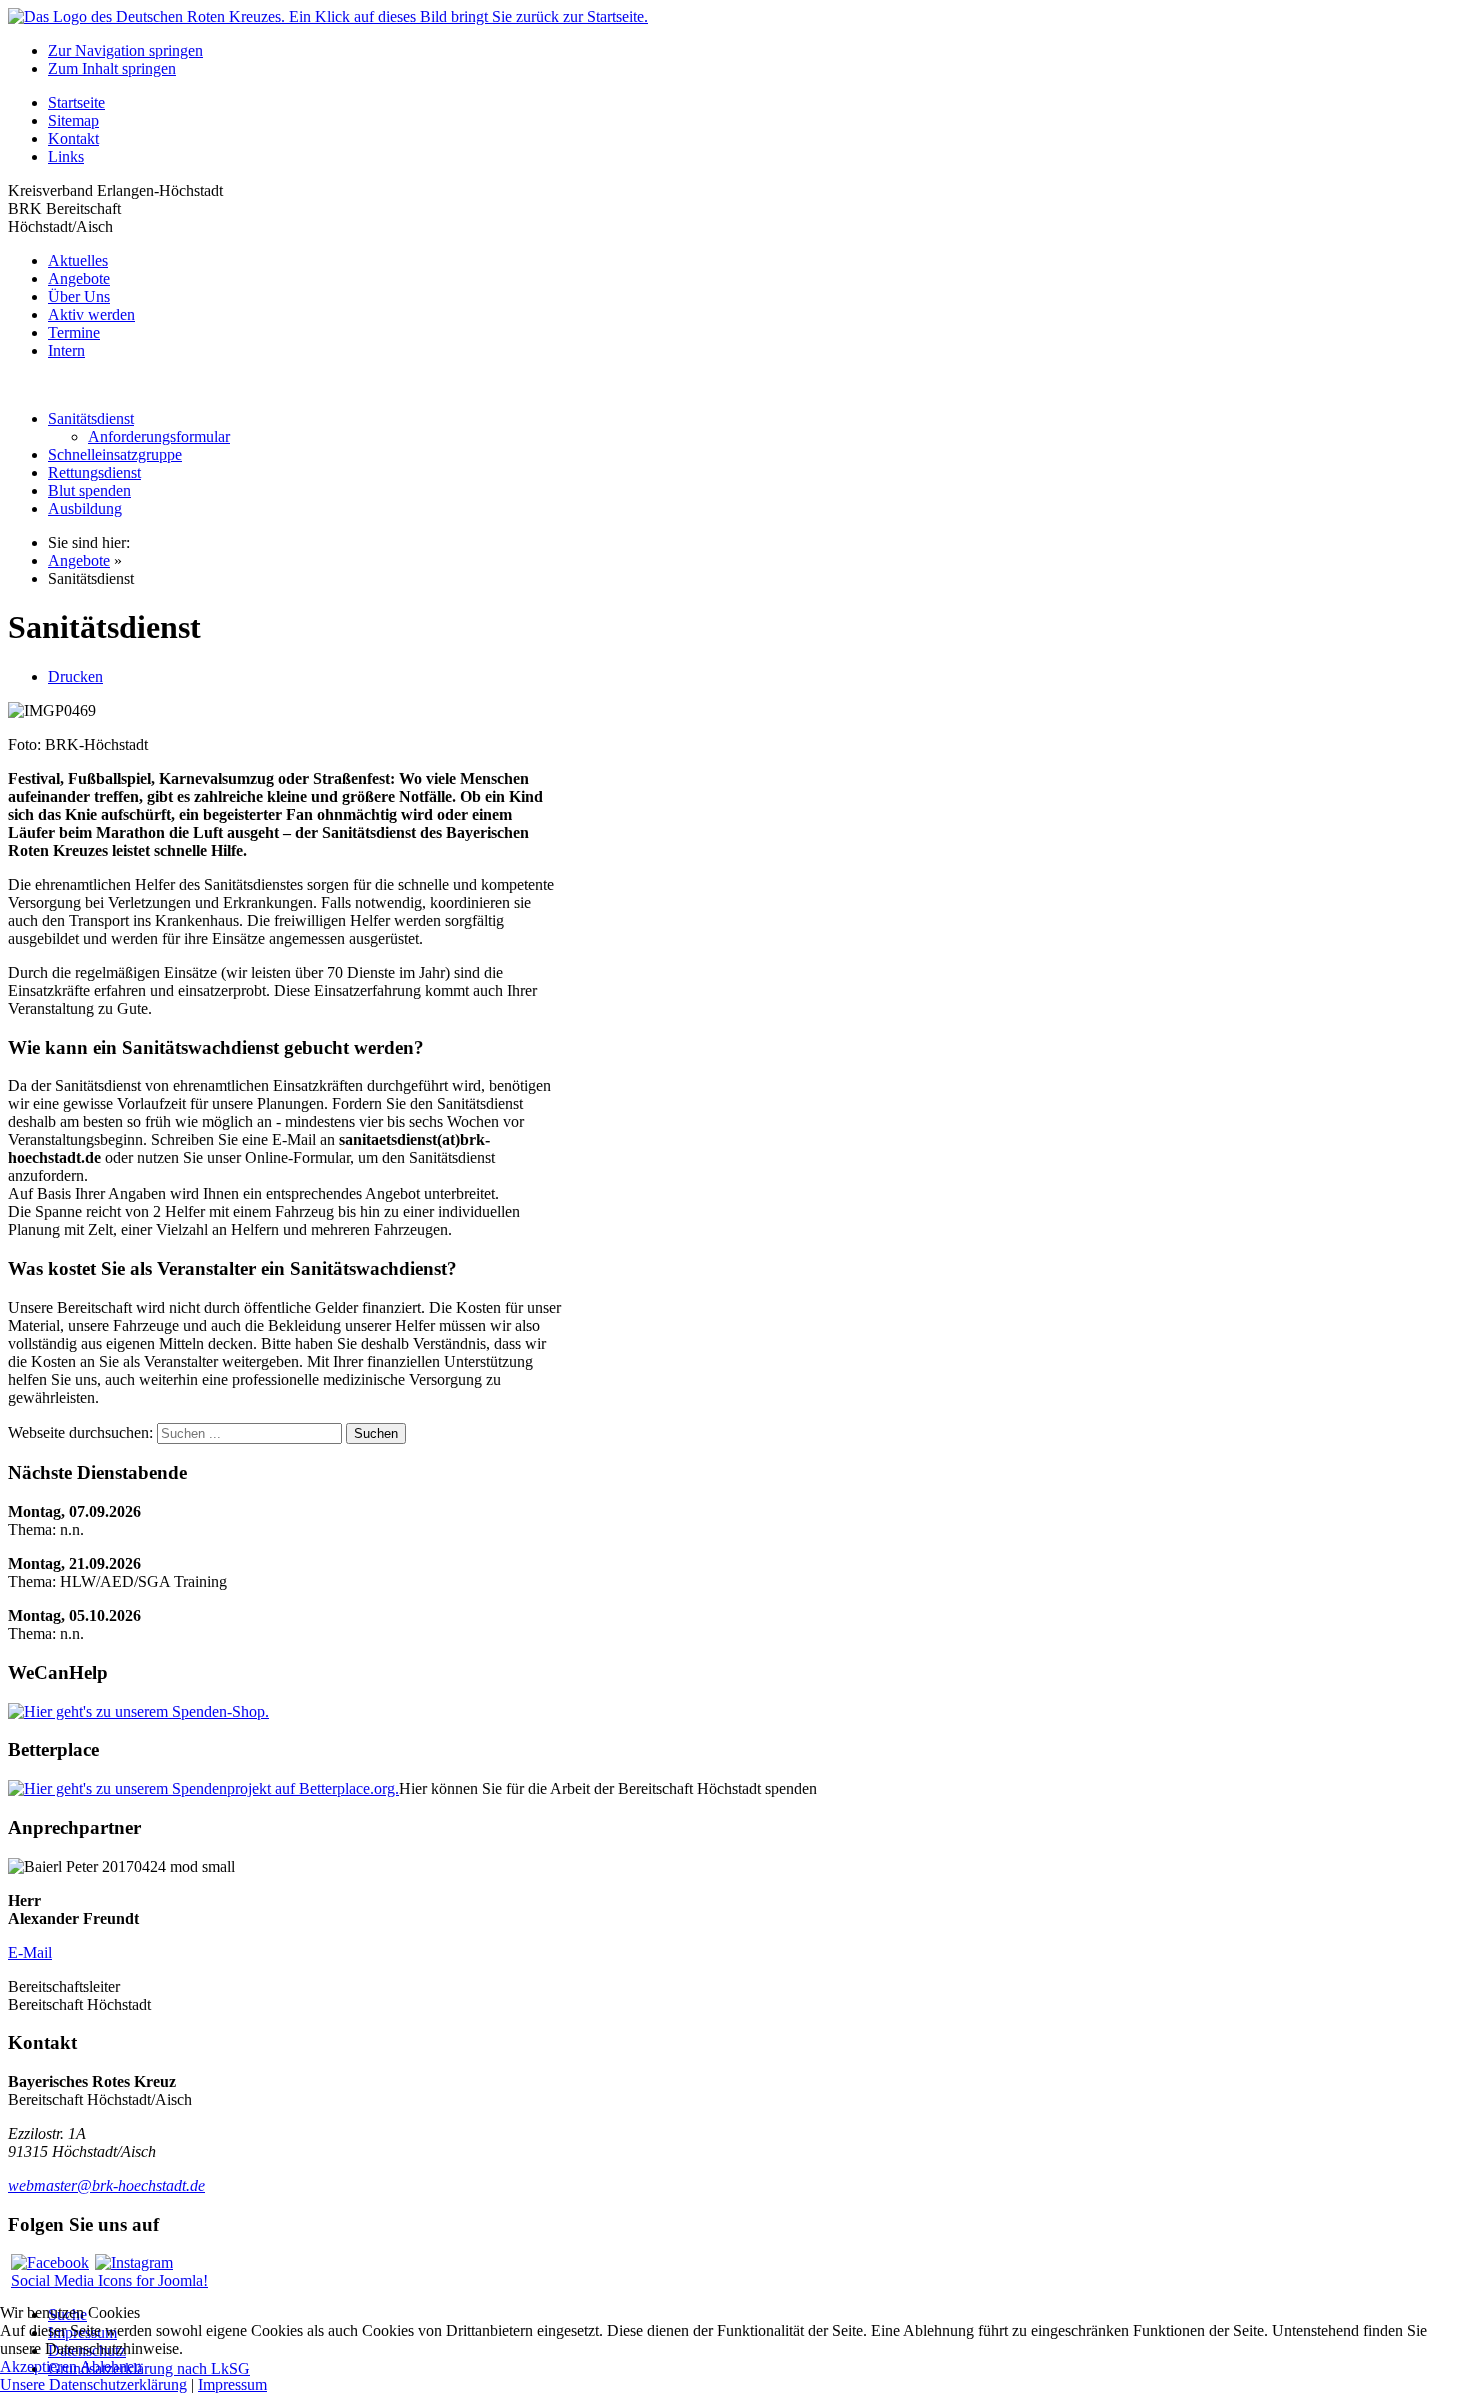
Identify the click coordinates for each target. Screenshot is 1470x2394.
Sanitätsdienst (91, 418)
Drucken (75, 676)
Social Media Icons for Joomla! (109, 2280)
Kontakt (73, 138)
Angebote (79, 278)
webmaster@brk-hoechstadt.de (106, 2185)
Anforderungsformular (159, 436)
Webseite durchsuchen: (82, 1432)
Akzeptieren (38, 2366)
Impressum (232, 2384)
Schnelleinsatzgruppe (115, 454)
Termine (74, 332)
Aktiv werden (91, 314)
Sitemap (73, 120)
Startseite (76, 102)
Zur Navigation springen (125, 50)
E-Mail (30, 1952)
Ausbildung (85, 508)
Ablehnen (111, 2366)
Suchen (376, 1433)
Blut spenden (89, 490)
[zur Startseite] (328, 16)
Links (66, 156)
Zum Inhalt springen (112, 68)
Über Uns (79, 296)
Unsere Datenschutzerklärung (93, 2384)
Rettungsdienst (94, 472)
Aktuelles (78, 260)
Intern (66, 350)
